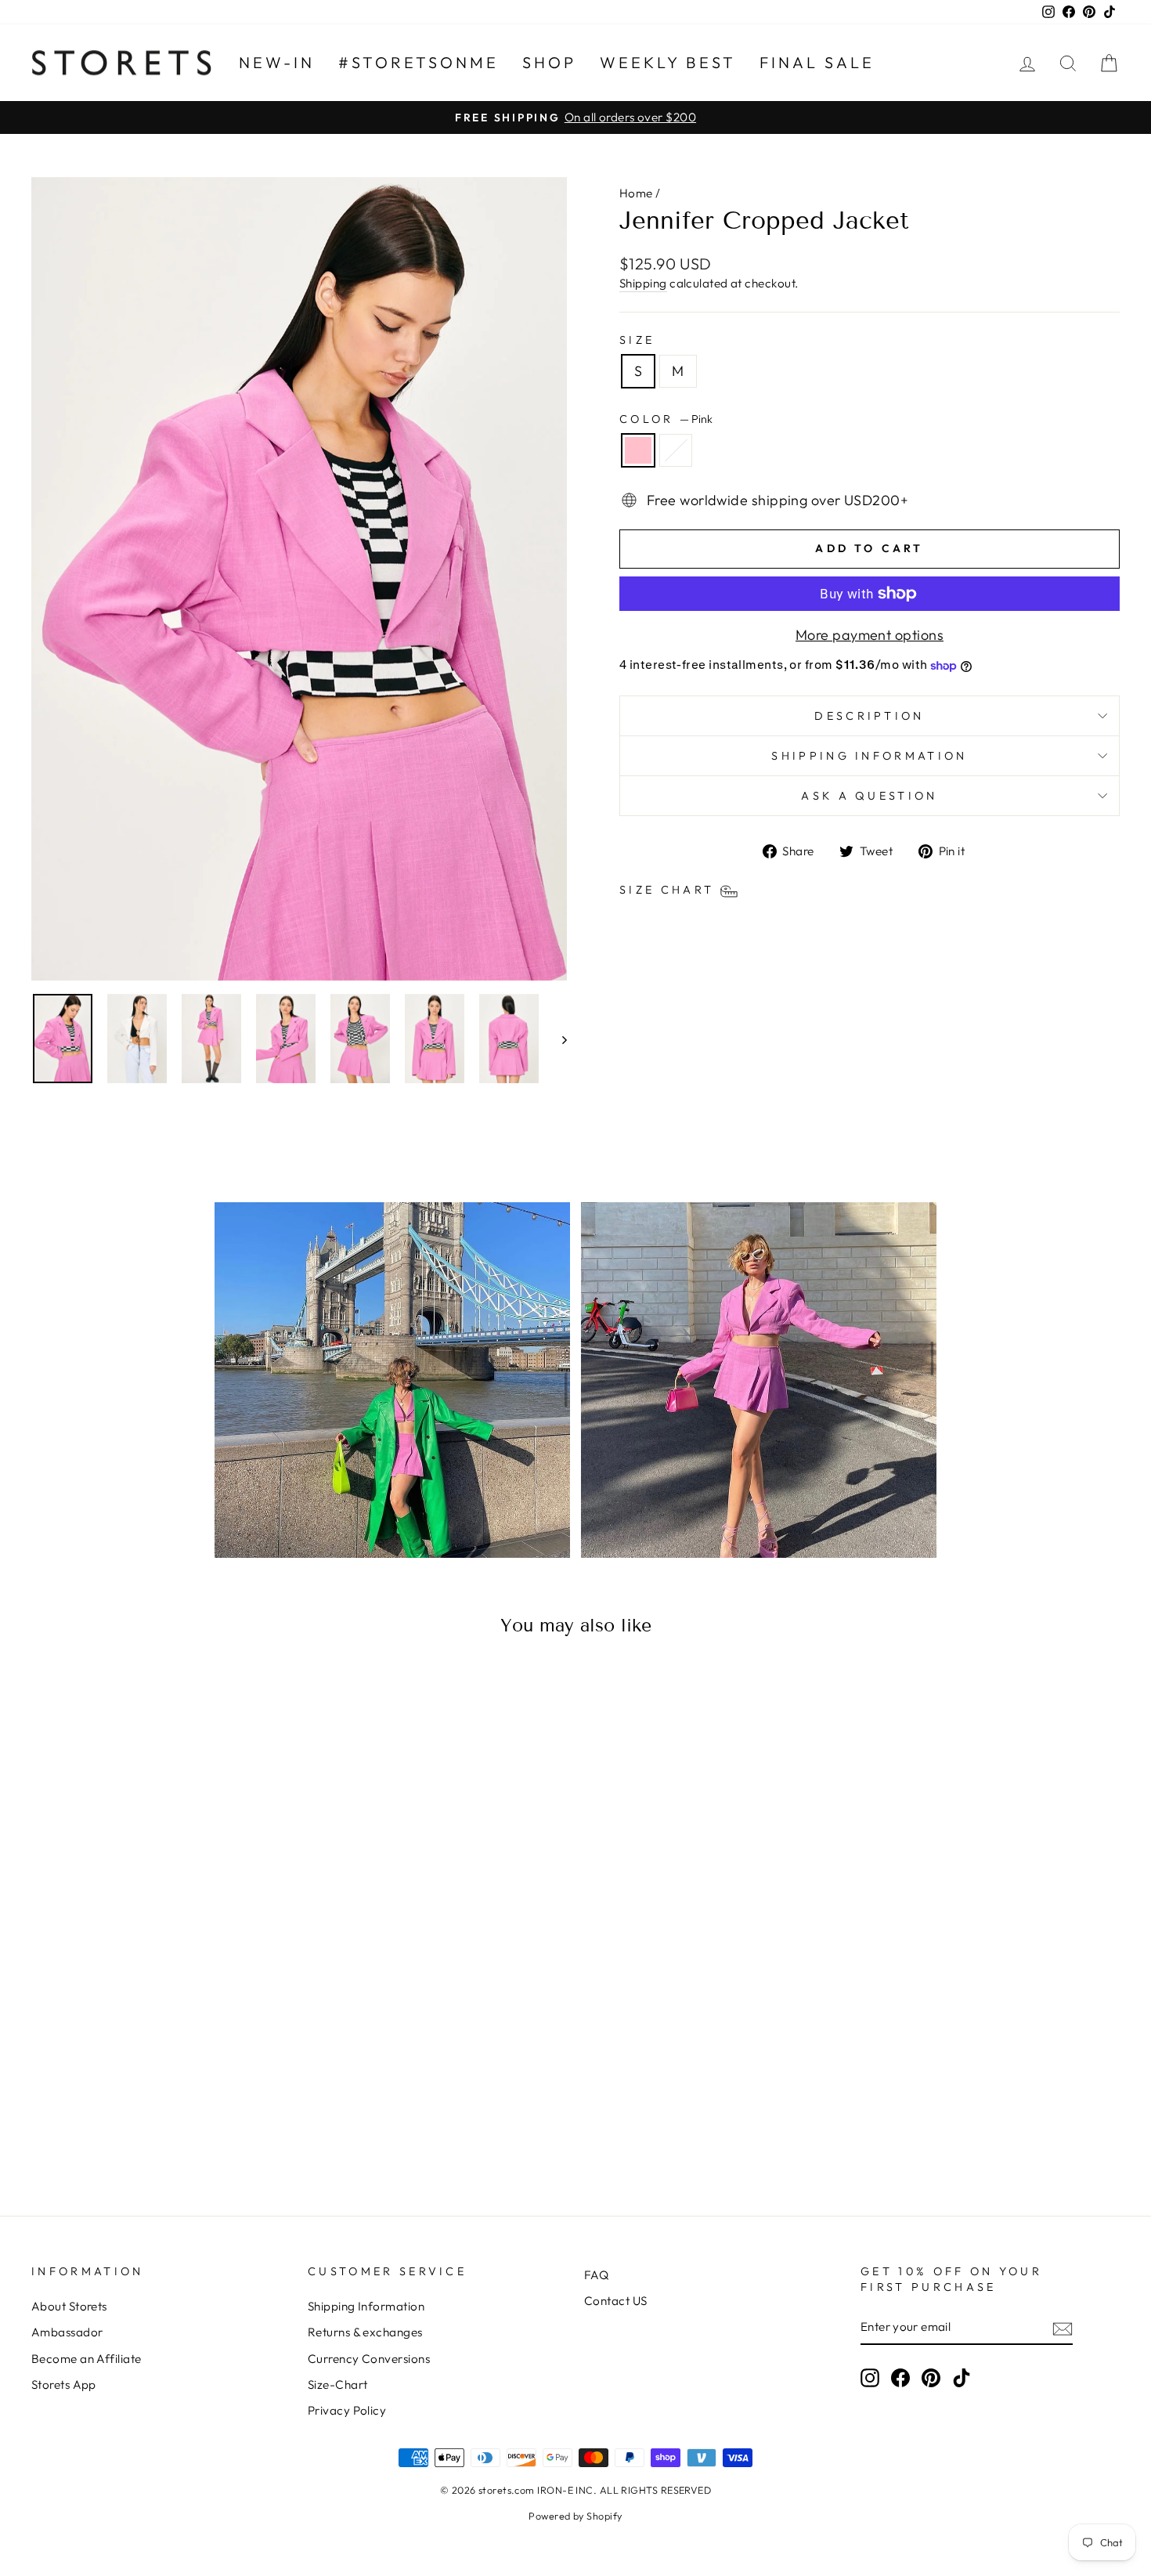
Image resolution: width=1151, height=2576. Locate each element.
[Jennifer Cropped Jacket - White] (172, 2123)
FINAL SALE (817, 62)
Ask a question (869, 796)
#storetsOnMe (419, 62)
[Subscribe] (1063, 2328)
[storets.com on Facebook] (900, 2378)
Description (870, 716)
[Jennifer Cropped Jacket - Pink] (151, 2123)
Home (636, 193)
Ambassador (67, 2332)
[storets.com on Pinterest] (931, 2378)
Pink (638, 450)
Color (666, 419)
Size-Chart (338, 2385)
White (676, 450)
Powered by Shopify (575, 2516)
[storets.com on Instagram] (870, 2378)
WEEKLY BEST (668, 62)
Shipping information (869, 756)
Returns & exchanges (365, 2332)
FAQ (596, 2275)
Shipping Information (366, 2306)
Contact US (616, 2301)
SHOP (549, 62)
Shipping (643, 283)
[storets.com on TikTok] (962, 2378)
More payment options (870, 635)
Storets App (64, 2385)
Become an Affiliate (87, 2359)
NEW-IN (277, 62)
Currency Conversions (369, 2359)
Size (637, 340)
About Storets (69, 2306)
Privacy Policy (347, 2410)
